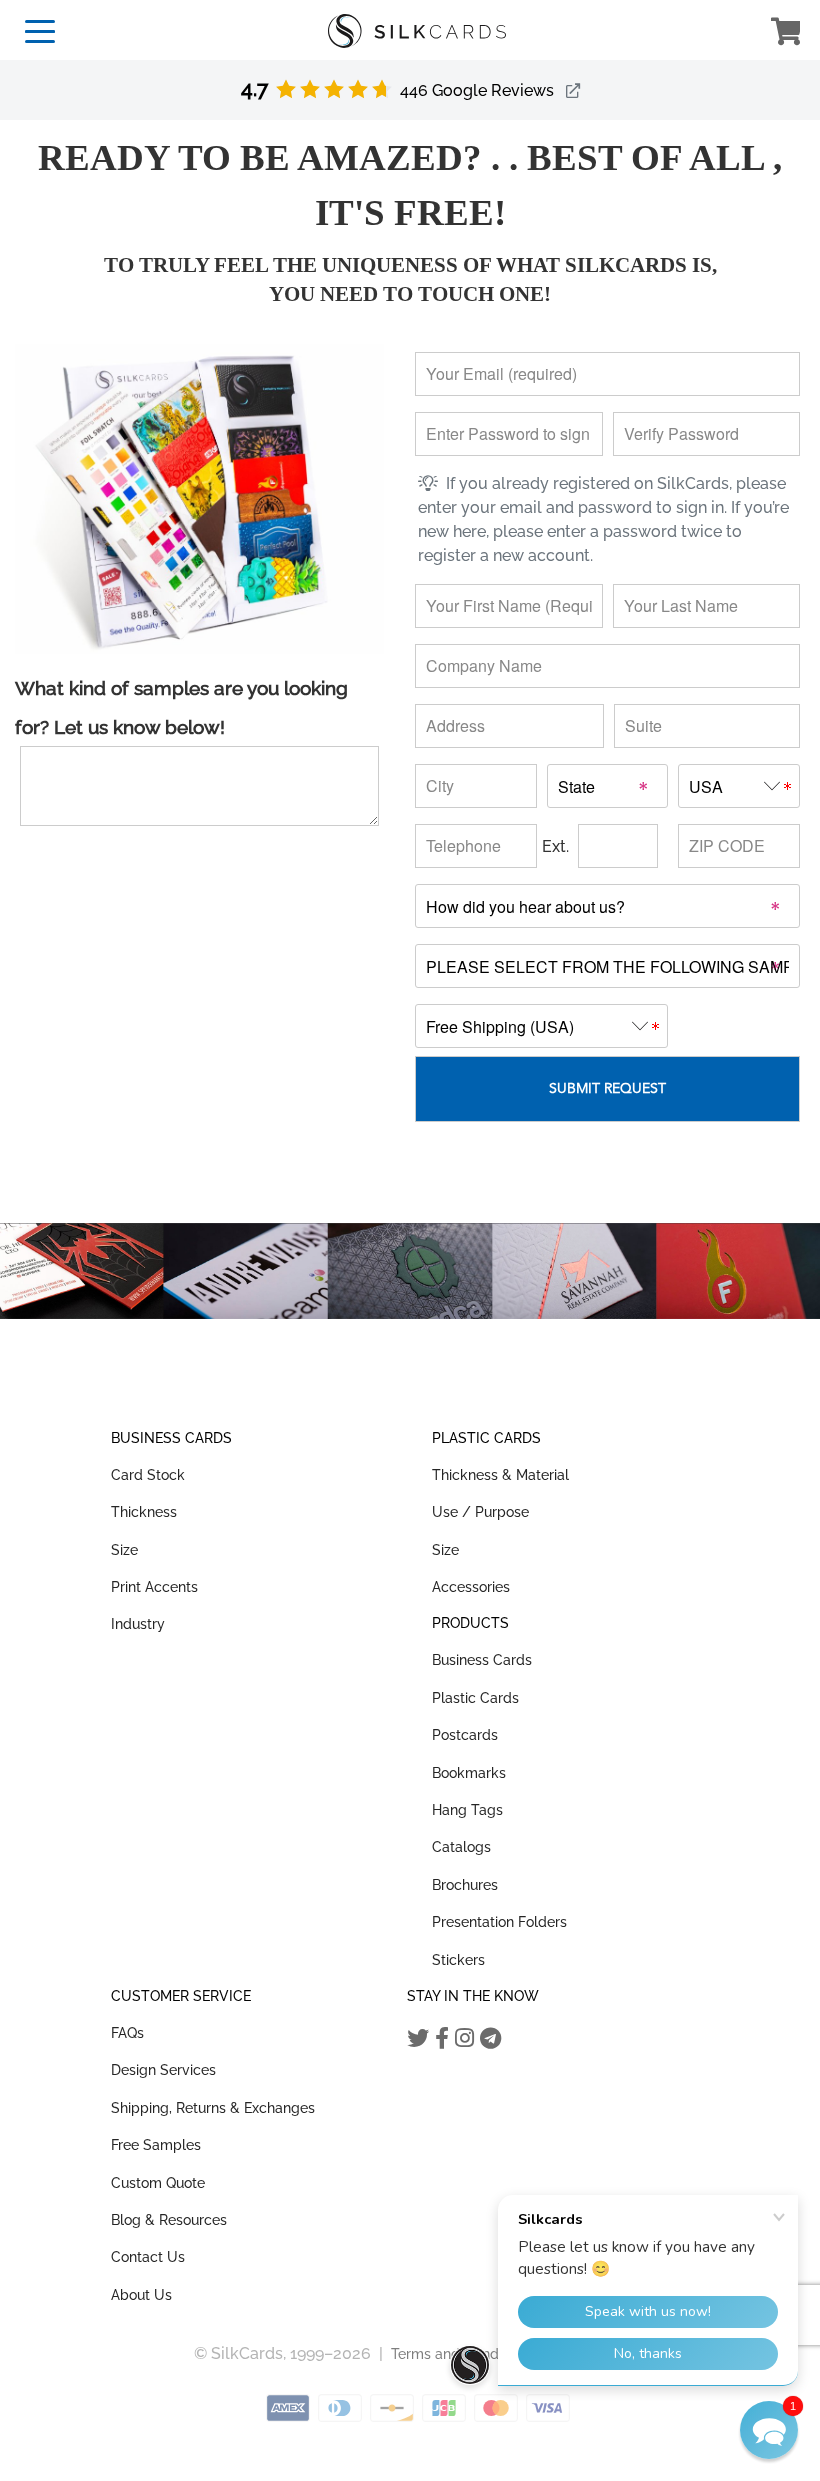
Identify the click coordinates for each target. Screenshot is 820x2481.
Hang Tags (467, 1810)
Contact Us (148, 2257)
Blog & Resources (169, 2220)
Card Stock (148, 1475)
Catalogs (461, 1847)
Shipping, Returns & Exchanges (213, 2108)
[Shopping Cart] (785, 34)
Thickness (144, 1512)
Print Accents (154, 1587)
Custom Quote (158, 2183)
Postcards (465, 1735)
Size (124, 1550)
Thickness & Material (500, 1475)
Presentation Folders (499, 1922)
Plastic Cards (475, 1698)
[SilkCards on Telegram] (490, 2038)
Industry (138, 1624)
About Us (141, 2295)
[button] (769, 2430)
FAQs (127, 2033)
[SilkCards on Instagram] (464, 2038)
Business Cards (482, 1660)
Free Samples (156, 2145)
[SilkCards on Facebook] (442, 2038)
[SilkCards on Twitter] (418, 2038)
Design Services (163, 2070)
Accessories (471, 1587)
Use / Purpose (480, 1512)
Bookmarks (469, 1773)
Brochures (465, 1885)
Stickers (458, 1960)
